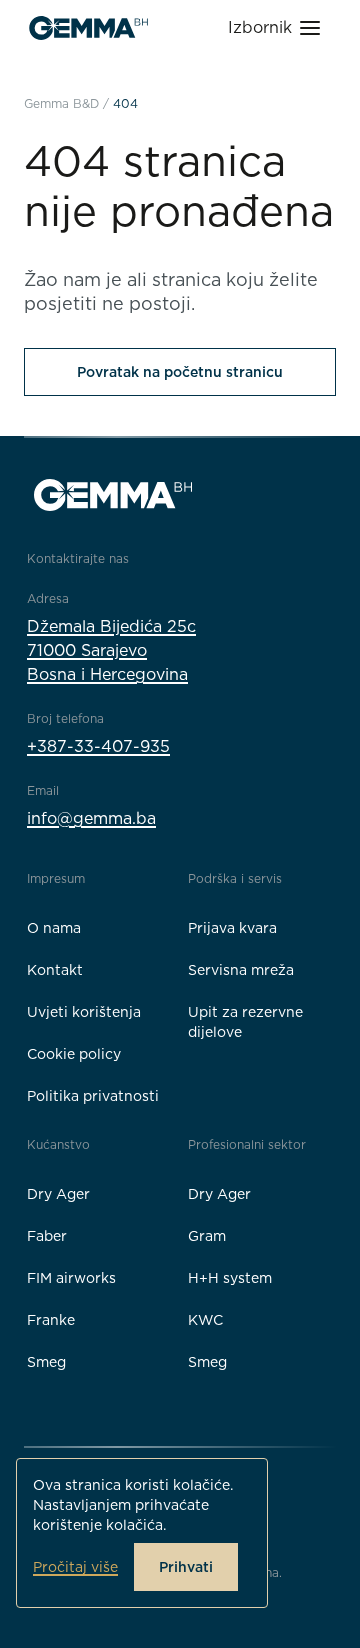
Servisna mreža (241, 970)
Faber (47, 1236)
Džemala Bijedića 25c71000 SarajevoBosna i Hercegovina (111, 650)
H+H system (230, 1278)
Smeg (46, 1362)
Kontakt (55, 970)
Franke (51, 1320)
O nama (54, 928)
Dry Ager (58, 1194)
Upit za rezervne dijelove (245, 1022)
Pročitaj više (75, 1567)
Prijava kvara (232, 928)
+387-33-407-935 (98, 746)
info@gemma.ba (91, 818)
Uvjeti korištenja (84, 1012)
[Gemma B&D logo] (88, 28)
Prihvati (186, 1567)
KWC (205, 1320)
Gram (207, 1236)
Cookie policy (74, 1054)
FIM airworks (71, 1278)
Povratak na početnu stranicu (180, 372)
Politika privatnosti (93, 1096)
